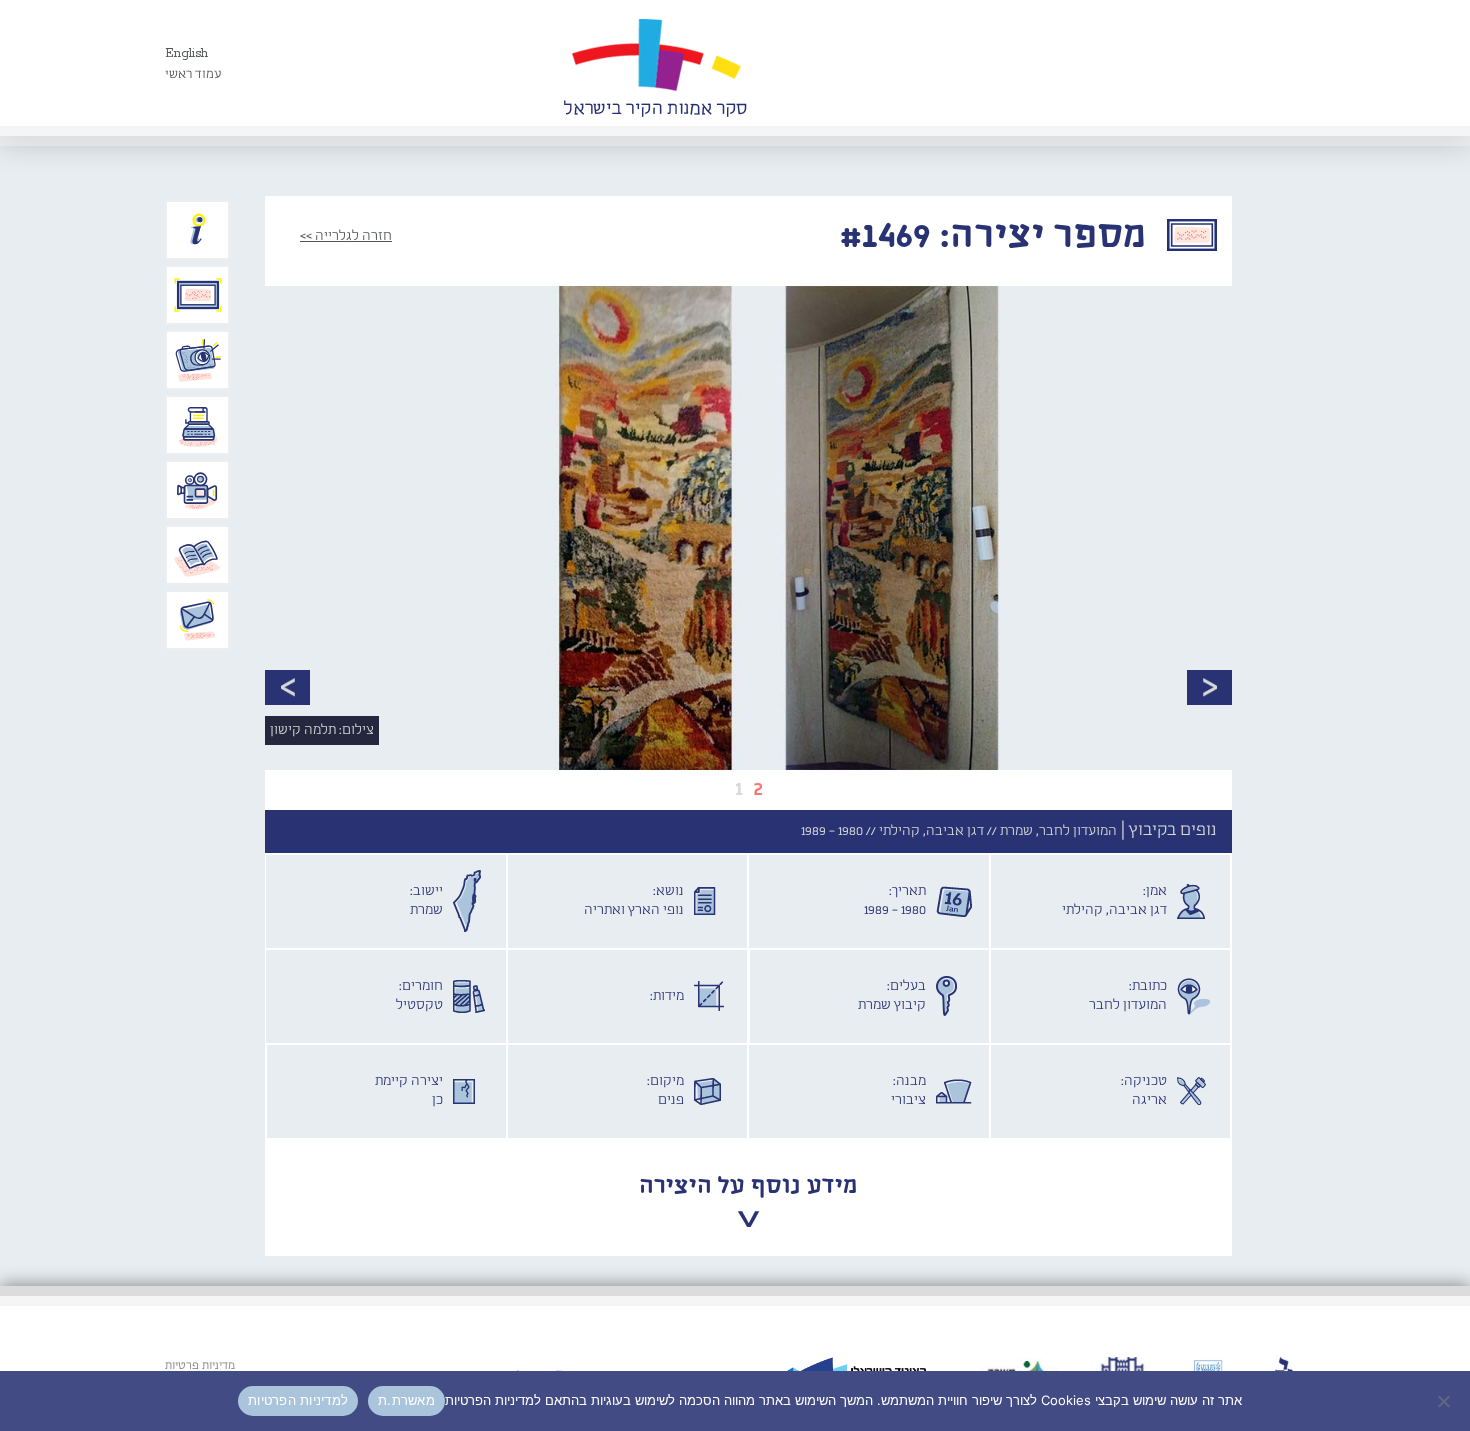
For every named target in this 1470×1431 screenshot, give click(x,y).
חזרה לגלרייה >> (346, 236)
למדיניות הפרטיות (298, 1400)
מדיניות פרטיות (200, 1366)
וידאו (198, 490)
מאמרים (198, 555)
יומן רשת (198, 425)
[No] (1445, 1401)
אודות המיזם (198, 230)
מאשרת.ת (406, 1400)
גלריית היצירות (198, 295)
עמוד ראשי (193, 74)
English (186, 53)
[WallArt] (655, 63)
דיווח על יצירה (198, 360)
